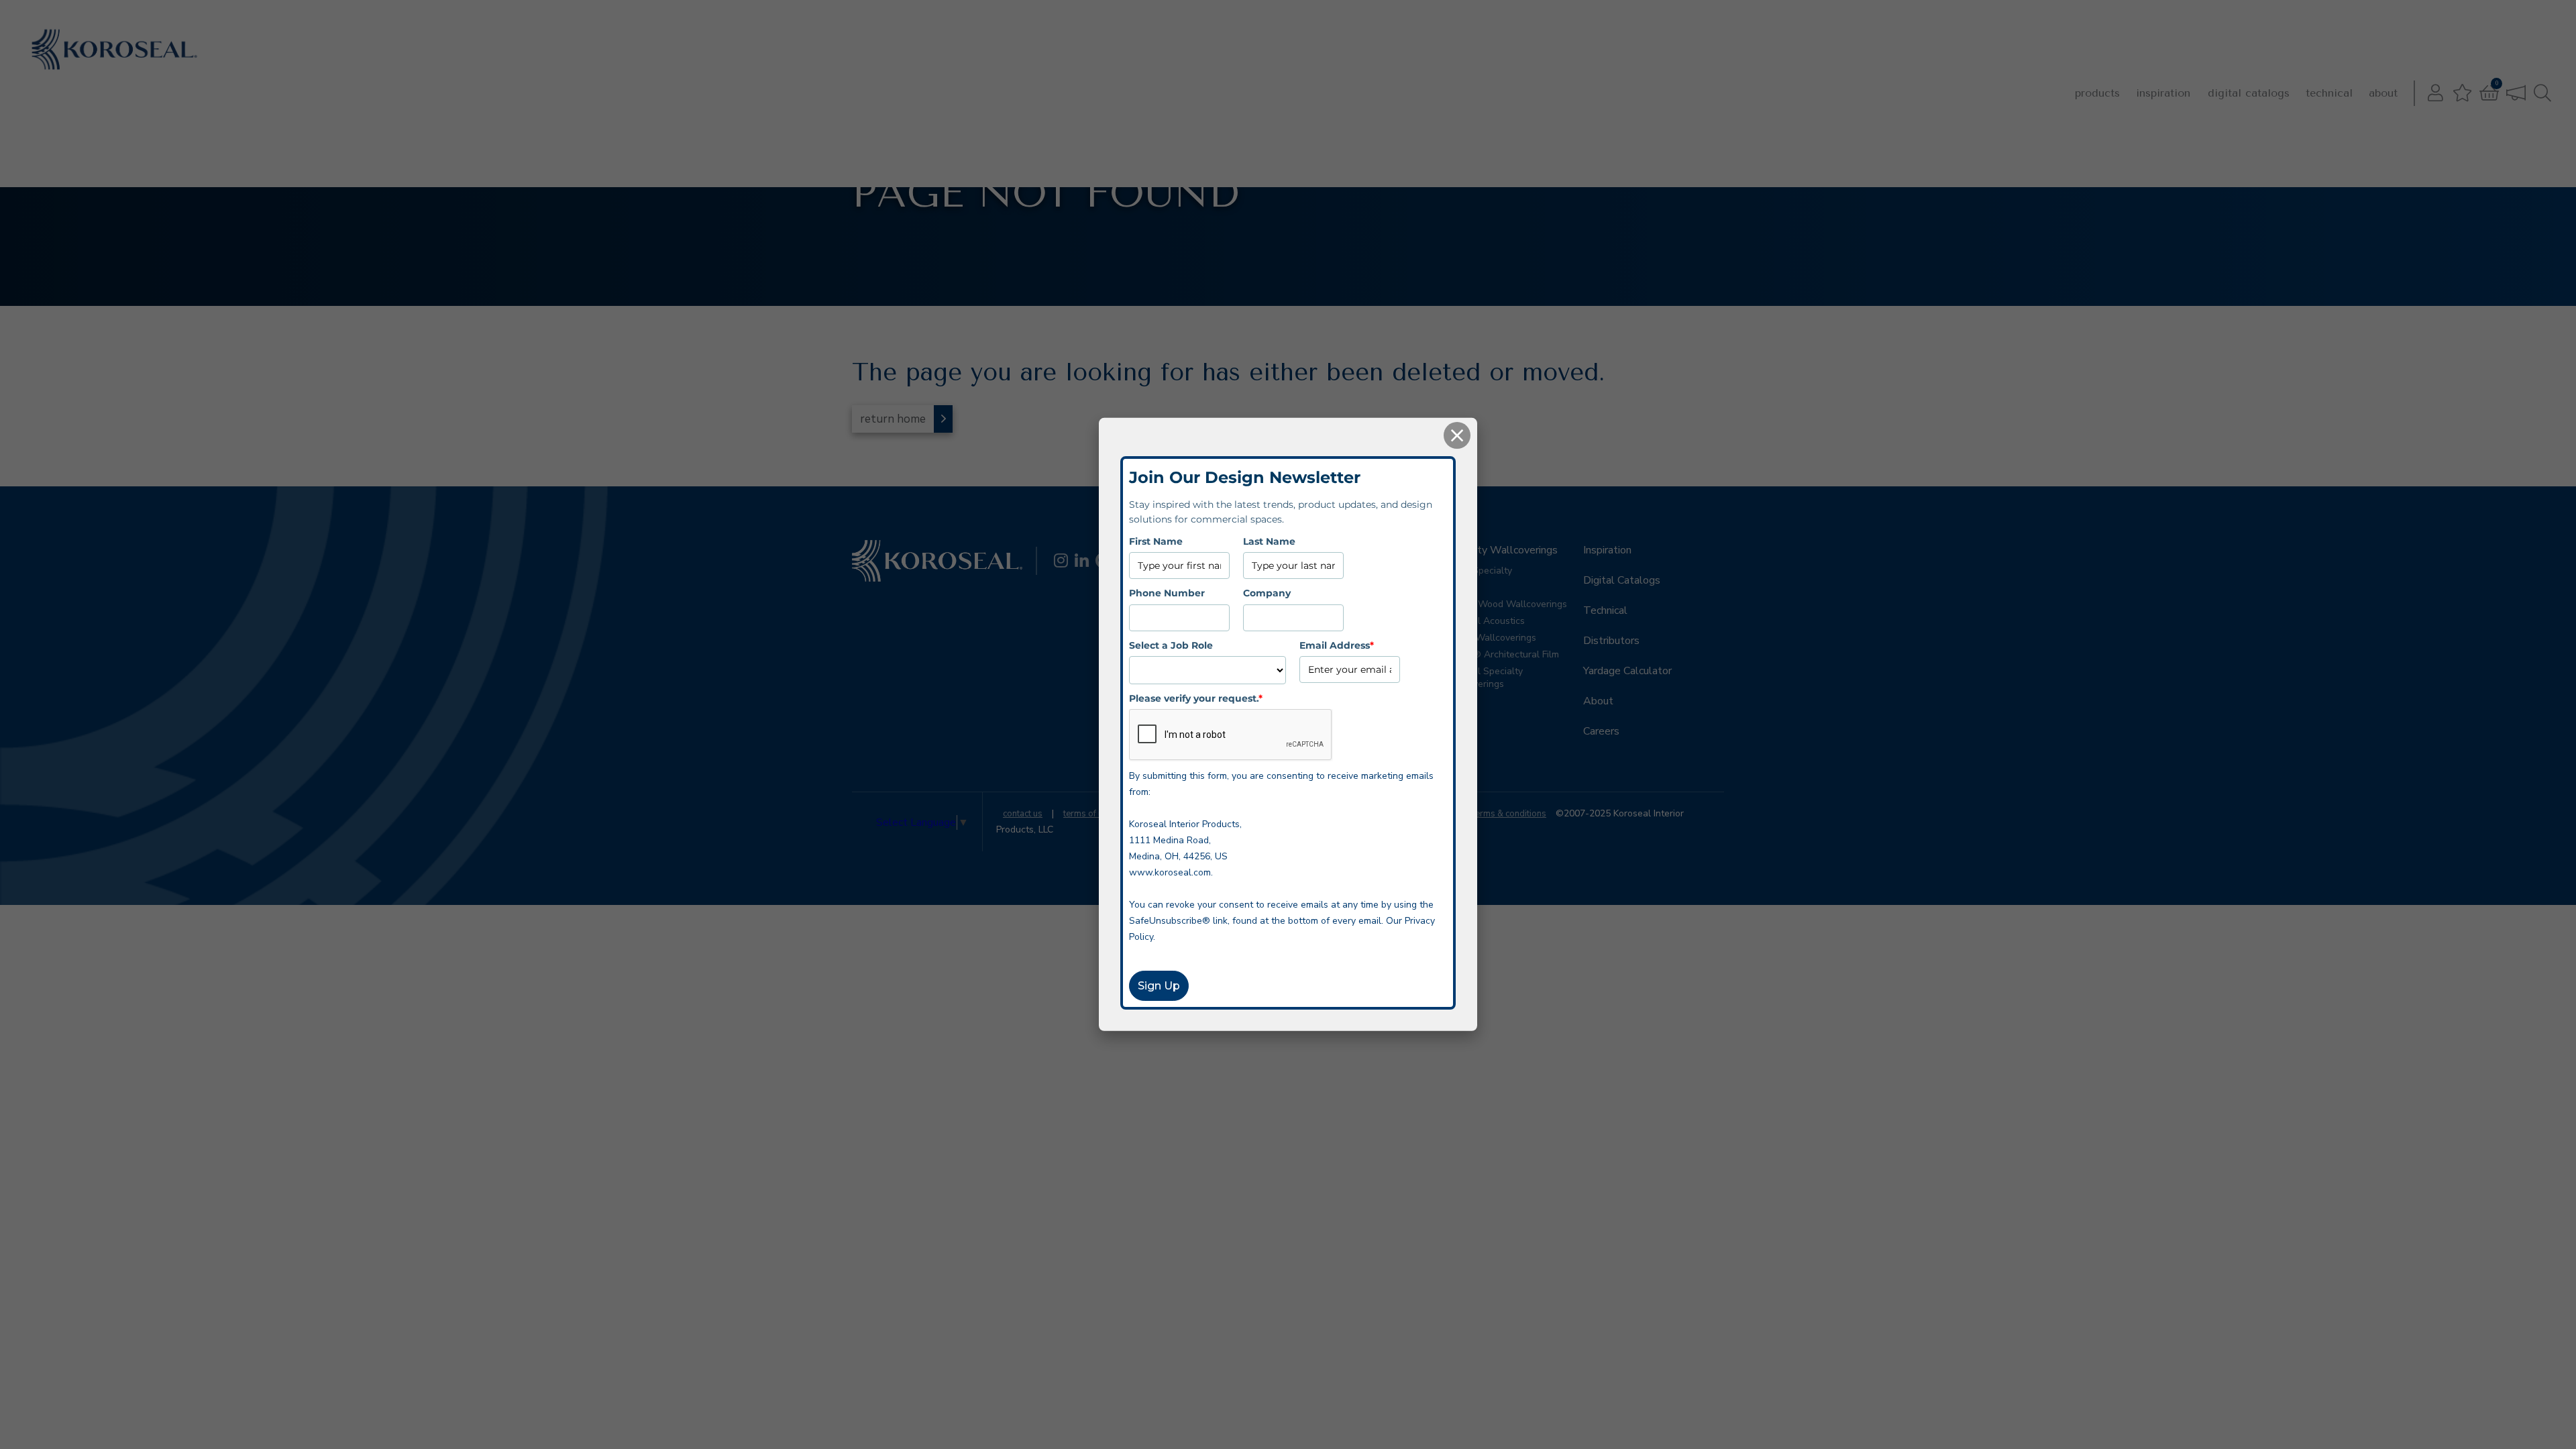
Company (1267, 593)
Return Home (893, 419)
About (2383, 93)
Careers (1601, 731)
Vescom (1460, 587)
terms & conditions (1509, 814)
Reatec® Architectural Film (1501, 654)
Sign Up (1159, 986)
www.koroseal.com (1170, 872)
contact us (1023, 814)
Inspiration (2163, 93)
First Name (1156, 541)
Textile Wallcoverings (1490, 638)
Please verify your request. (1196, 698)
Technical (2329, 93)
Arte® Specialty (1478, 571)
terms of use (1088, 814)
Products (2097, 93)
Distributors (1611, 641)
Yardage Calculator (1627, 671)
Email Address (1337, 645)
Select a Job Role (1171, 645)
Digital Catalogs (2249, 93)
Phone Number (1167, 593)
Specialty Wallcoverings (1500, 550)
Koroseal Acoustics (1484, 621)
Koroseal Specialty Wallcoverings (1483, 678)
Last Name (1269, 541)
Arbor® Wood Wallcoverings (1505, 604)
